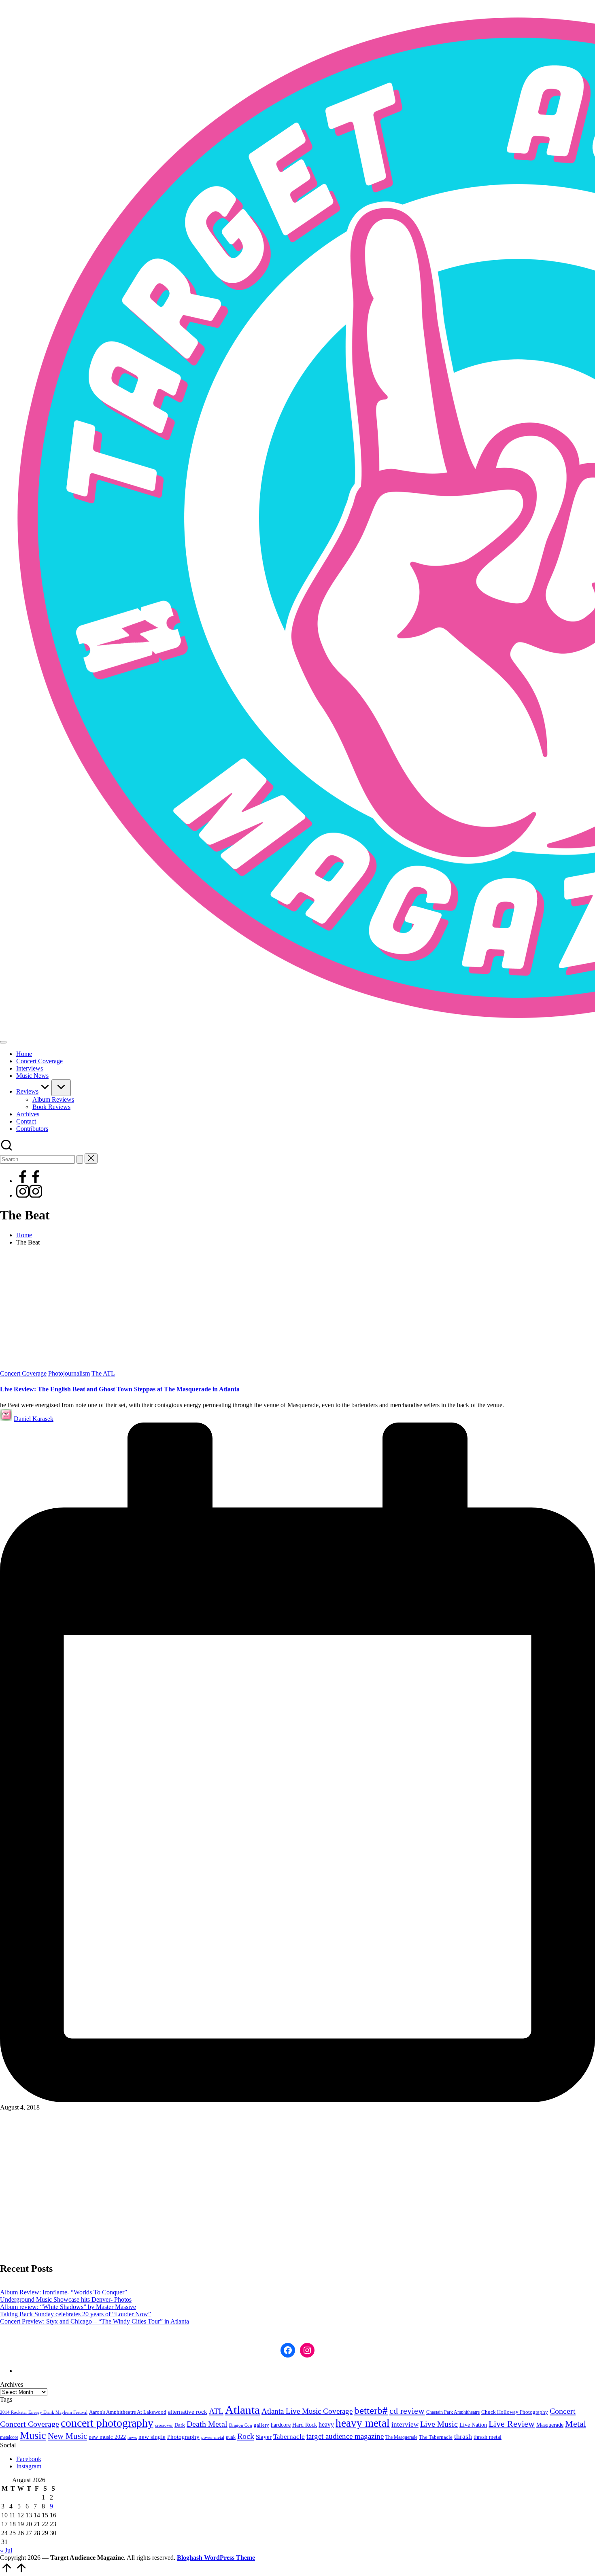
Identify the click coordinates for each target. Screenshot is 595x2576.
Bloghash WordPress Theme (216, 2558)
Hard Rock (305, 2425)
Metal (576, 2424)
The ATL (103, 1373)
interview (405, 2424)
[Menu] (3, 1042)
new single (152, 2437)
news (132, 2437)
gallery (261, 2425)
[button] (80, 1159)
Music (33, 2435)
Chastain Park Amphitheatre (453, 2412)
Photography (183, 2437)
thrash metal (488, 2437)
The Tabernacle (436, 2437)
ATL (216, 2411)
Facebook (29, 2459)
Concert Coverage (23, 1373)
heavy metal (363, 2423)
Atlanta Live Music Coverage (307, 2411)
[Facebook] (29, 1181)
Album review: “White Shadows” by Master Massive (68, 2307)
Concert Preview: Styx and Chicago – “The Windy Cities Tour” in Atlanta (95, 2321)
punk (231, 2437)
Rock (246, 2436)
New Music (67, 2436)
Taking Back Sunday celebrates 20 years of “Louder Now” (75, 2314)
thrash (463, 2436)
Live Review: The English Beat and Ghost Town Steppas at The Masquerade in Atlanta (120, 1389)
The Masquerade (401, 2437)
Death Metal (207, 2424)
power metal (213, 2437)
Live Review (512, 2424)
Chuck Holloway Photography (515, 2412)
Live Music (439, 2424)
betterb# (371, 2410)
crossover (164, 2425)
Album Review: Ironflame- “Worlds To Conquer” (64, 2292)
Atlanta (242, 2410)
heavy (326, 2424)
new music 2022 (107, 2437)
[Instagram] (29, 1195)
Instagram (29, 2466)
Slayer (264, 2437)
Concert (563, 2411)
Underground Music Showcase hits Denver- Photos (66, 2299)
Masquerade (550, 2425)
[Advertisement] (297, 1309)
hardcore (281, 2425)
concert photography (107, 2423)
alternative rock (188, 2412)
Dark (180, 2425)
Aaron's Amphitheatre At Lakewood (128, 2412)
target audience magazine (345, 2436)
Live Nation (473, 2425)
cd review (407, 2411)
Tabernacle (289, 2437)
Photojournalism (69, 1373)
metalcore (9, 2437)
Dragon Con (241, 2425)
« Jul (6, 2550)
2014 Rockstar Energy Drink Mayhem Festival (44, 2412)
